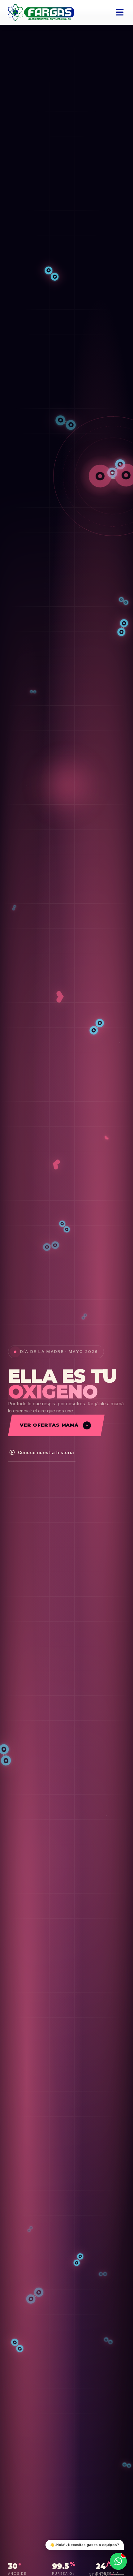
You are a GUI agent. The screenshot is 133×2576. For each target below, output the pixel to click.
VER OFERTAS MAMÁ (49, 1425)
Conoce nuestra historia (46, 1452)
